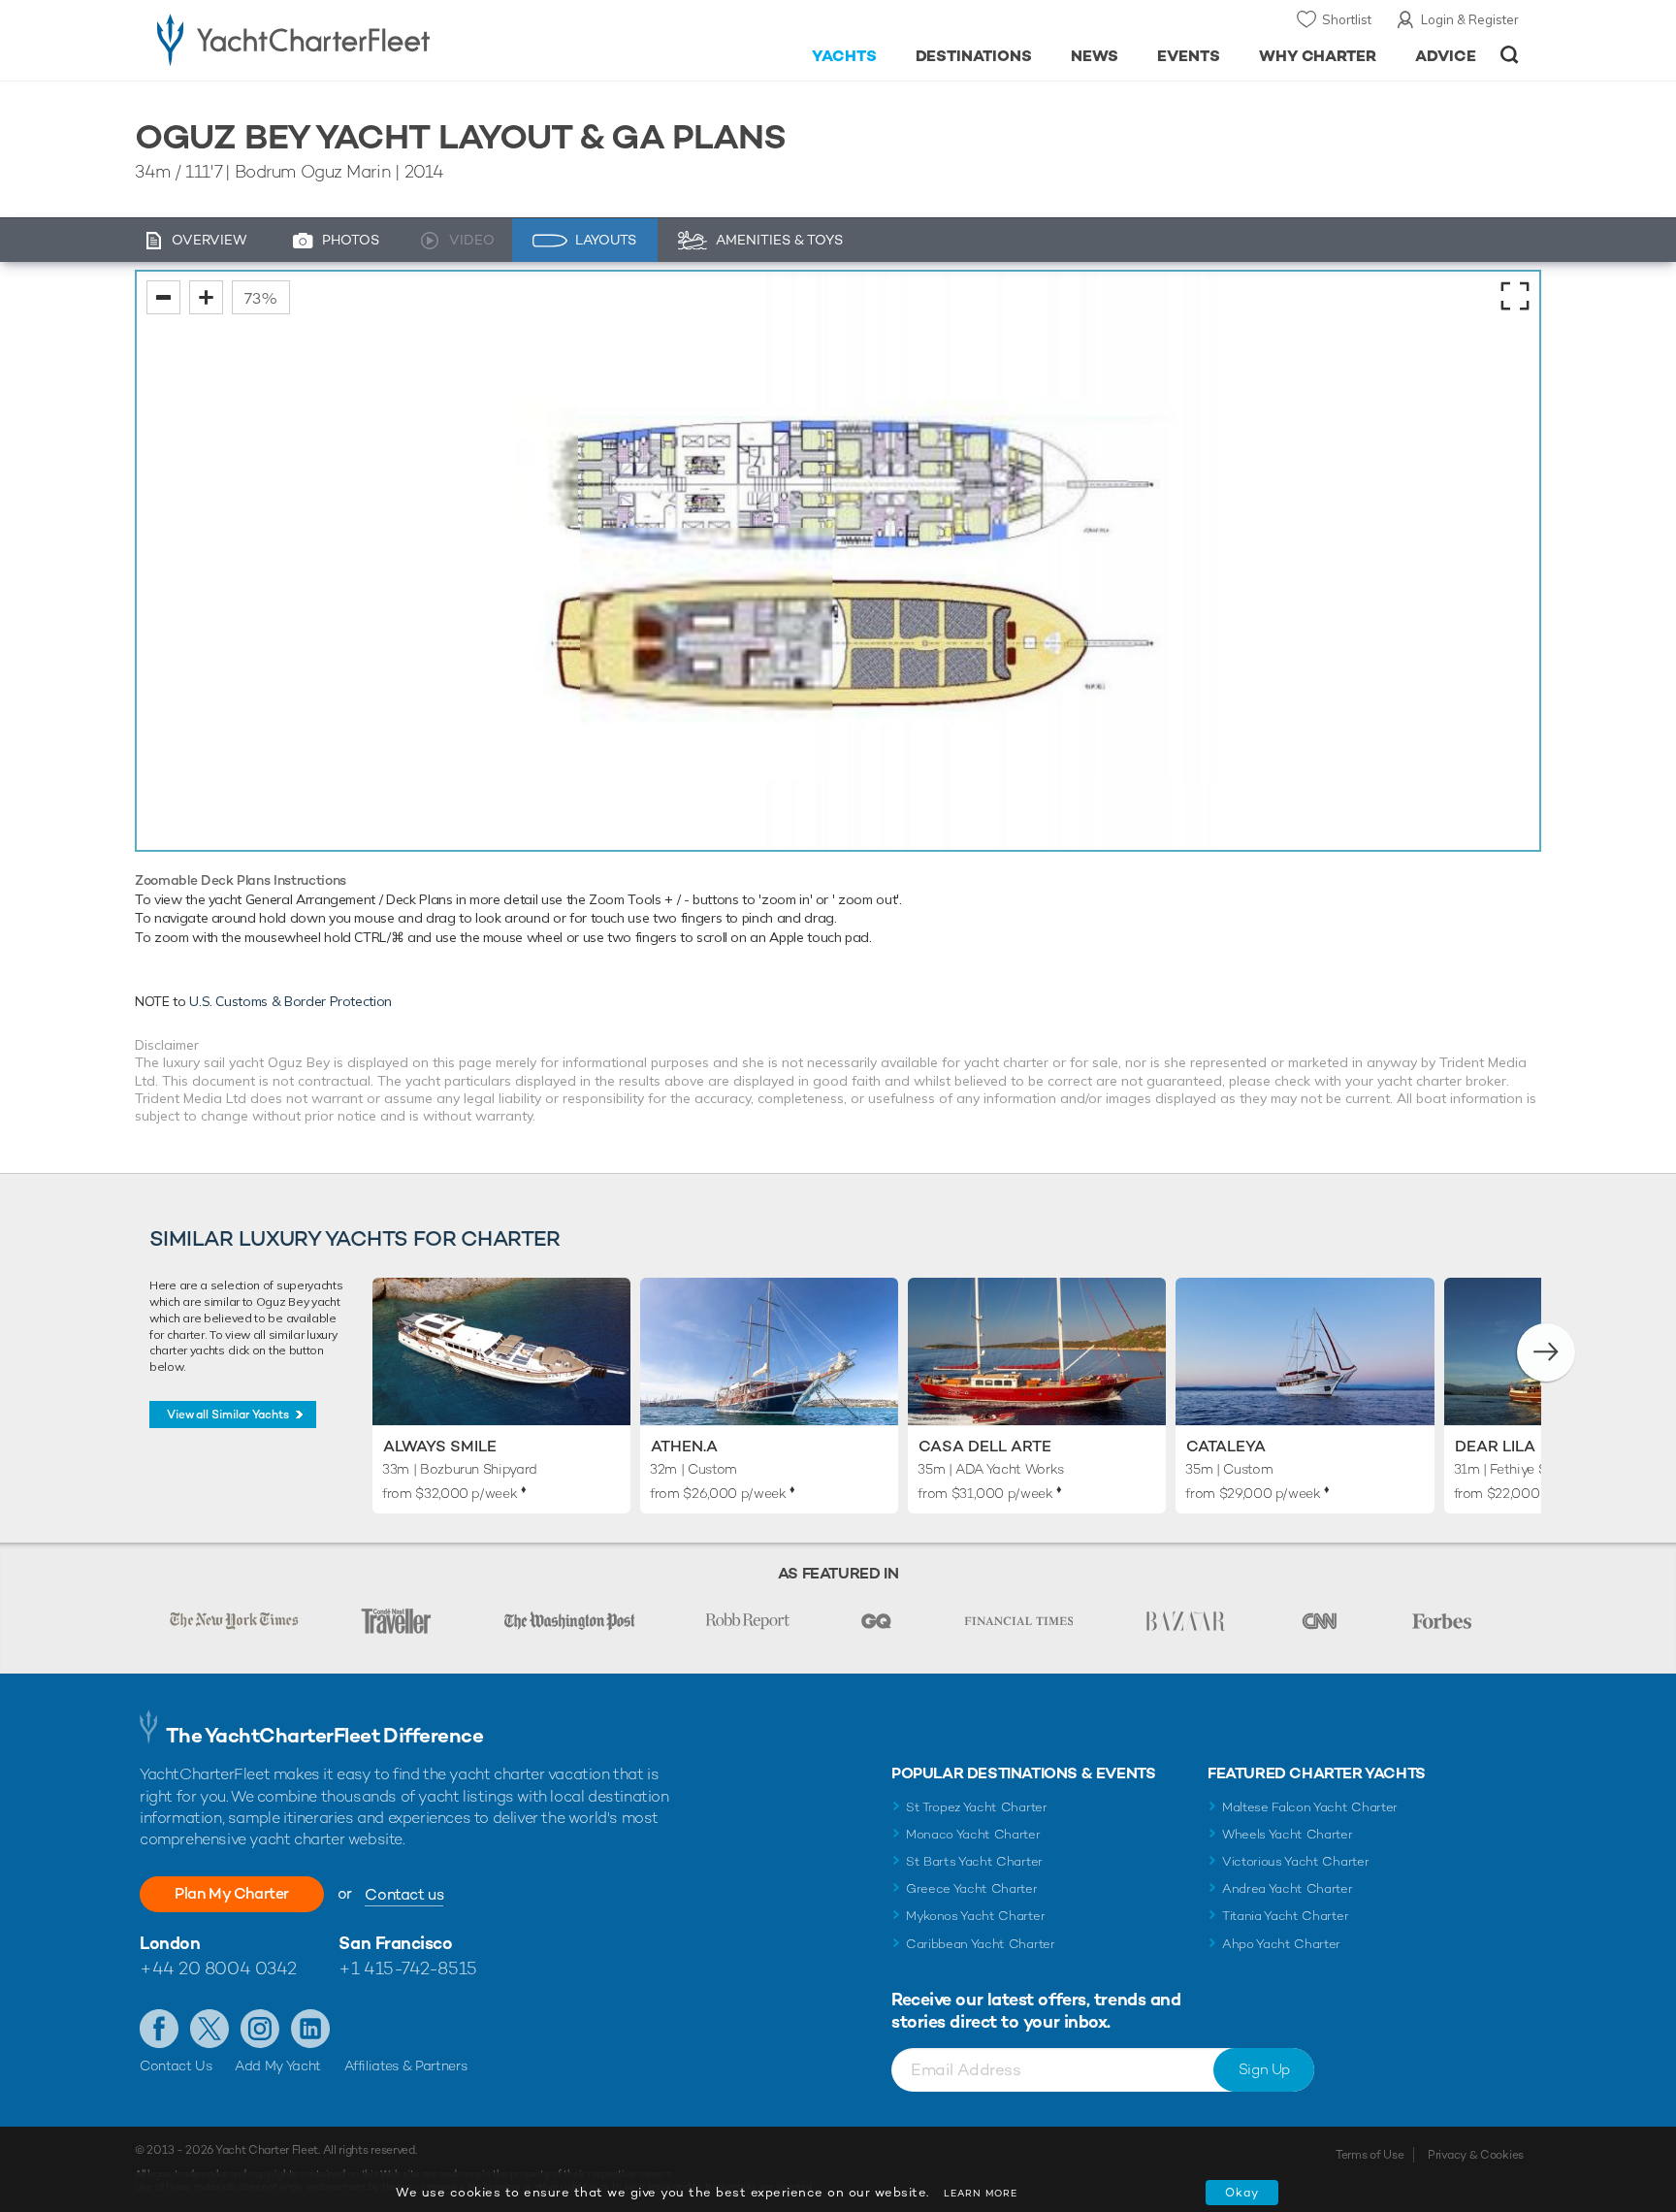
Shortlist (1347, 19)
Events (1189, 56)
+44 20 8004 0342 (218, 1968)
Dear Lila (1495, 1446)
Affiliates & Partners (406, 2066)
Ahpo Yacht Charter (1281, 1944)
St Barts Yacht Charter (974, 1861)
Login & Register (1470, 19)
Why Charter (1318, 56)
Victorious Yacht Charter (1295, 1861)
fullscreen (1515, 296)
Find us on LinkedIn (310, 2029)
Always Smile (440, 1446)
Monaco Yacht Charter (973, 1834)
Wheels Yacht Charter (1288, 1834)
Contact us (404, 1894)
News (1095, 56)
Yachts (844, 56)
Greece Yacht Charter (972, 1888)
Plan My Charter (232, 1893)
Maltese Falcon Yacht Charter (1310, 1807)
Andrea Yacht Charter (1288, 1888)
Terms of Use (1370, 2155)
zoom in (206, 297)
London (170, 1943)
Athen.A (684, 1446)
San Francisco (395, 1943)
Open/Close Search (1510, 55)
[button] (1546, 1352)
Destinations (974, 56)
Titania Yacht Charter (1285, 1916)
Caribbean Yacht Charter (981, 1944)
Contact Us (176, 2066)
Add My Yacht (278, 2066)
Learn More (981, 2193)
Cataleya (1226, 1446)
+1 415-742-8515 (407, 1968)
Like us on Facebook (159, 2029)
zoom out (163, 297)
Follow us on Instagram (260, 2029)
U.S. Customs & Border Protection (290, 1001)
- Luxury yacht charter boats (355, 39)
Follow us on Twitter (209, 2029)
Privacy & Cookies (1476, 2155)
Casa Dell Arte (985, 1446)
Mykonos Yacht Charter (975, 1916)
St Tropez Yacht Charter (977, 1807)
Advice (1446, 56)
